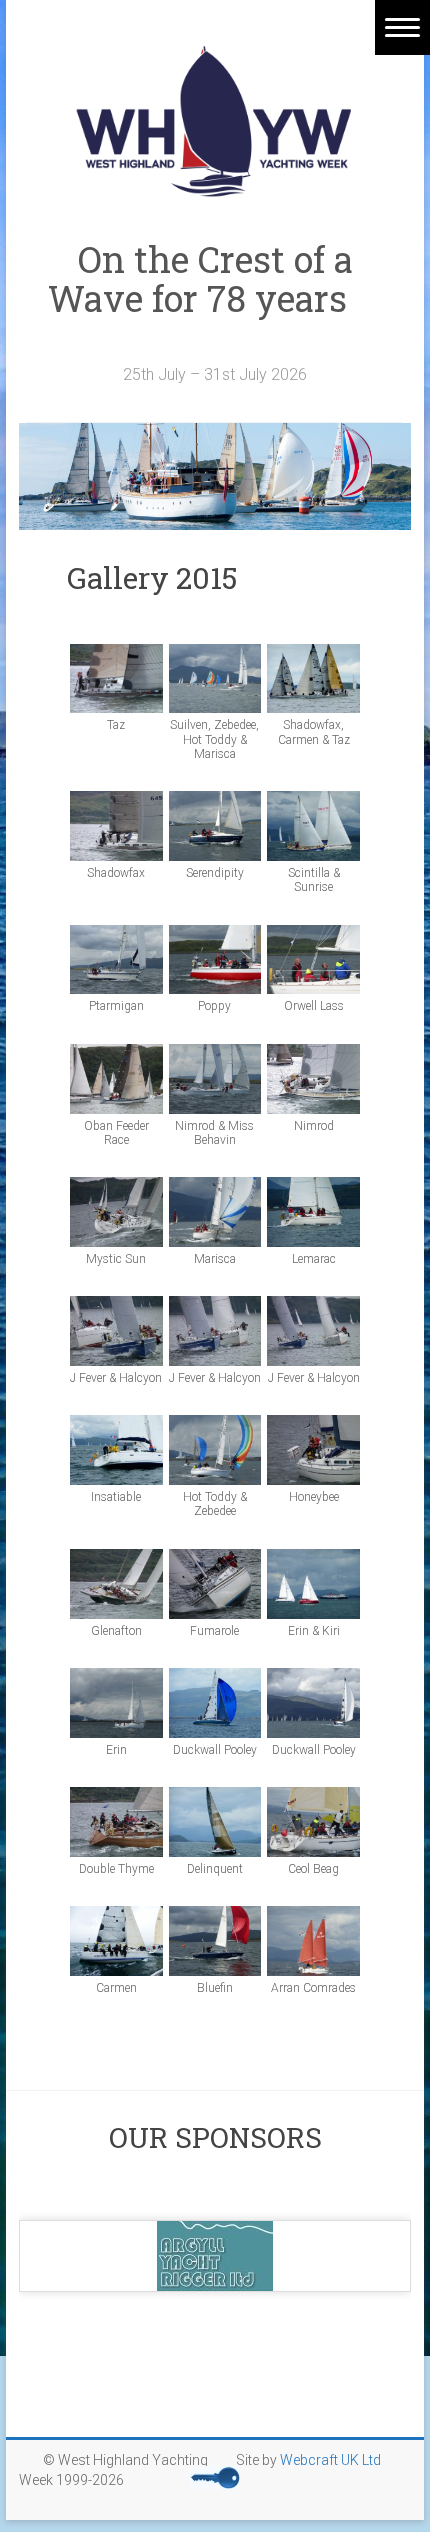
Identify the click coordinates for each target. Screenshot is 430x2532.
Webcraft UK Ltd (330, 2460)
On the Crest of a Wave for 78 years (215, 298)
